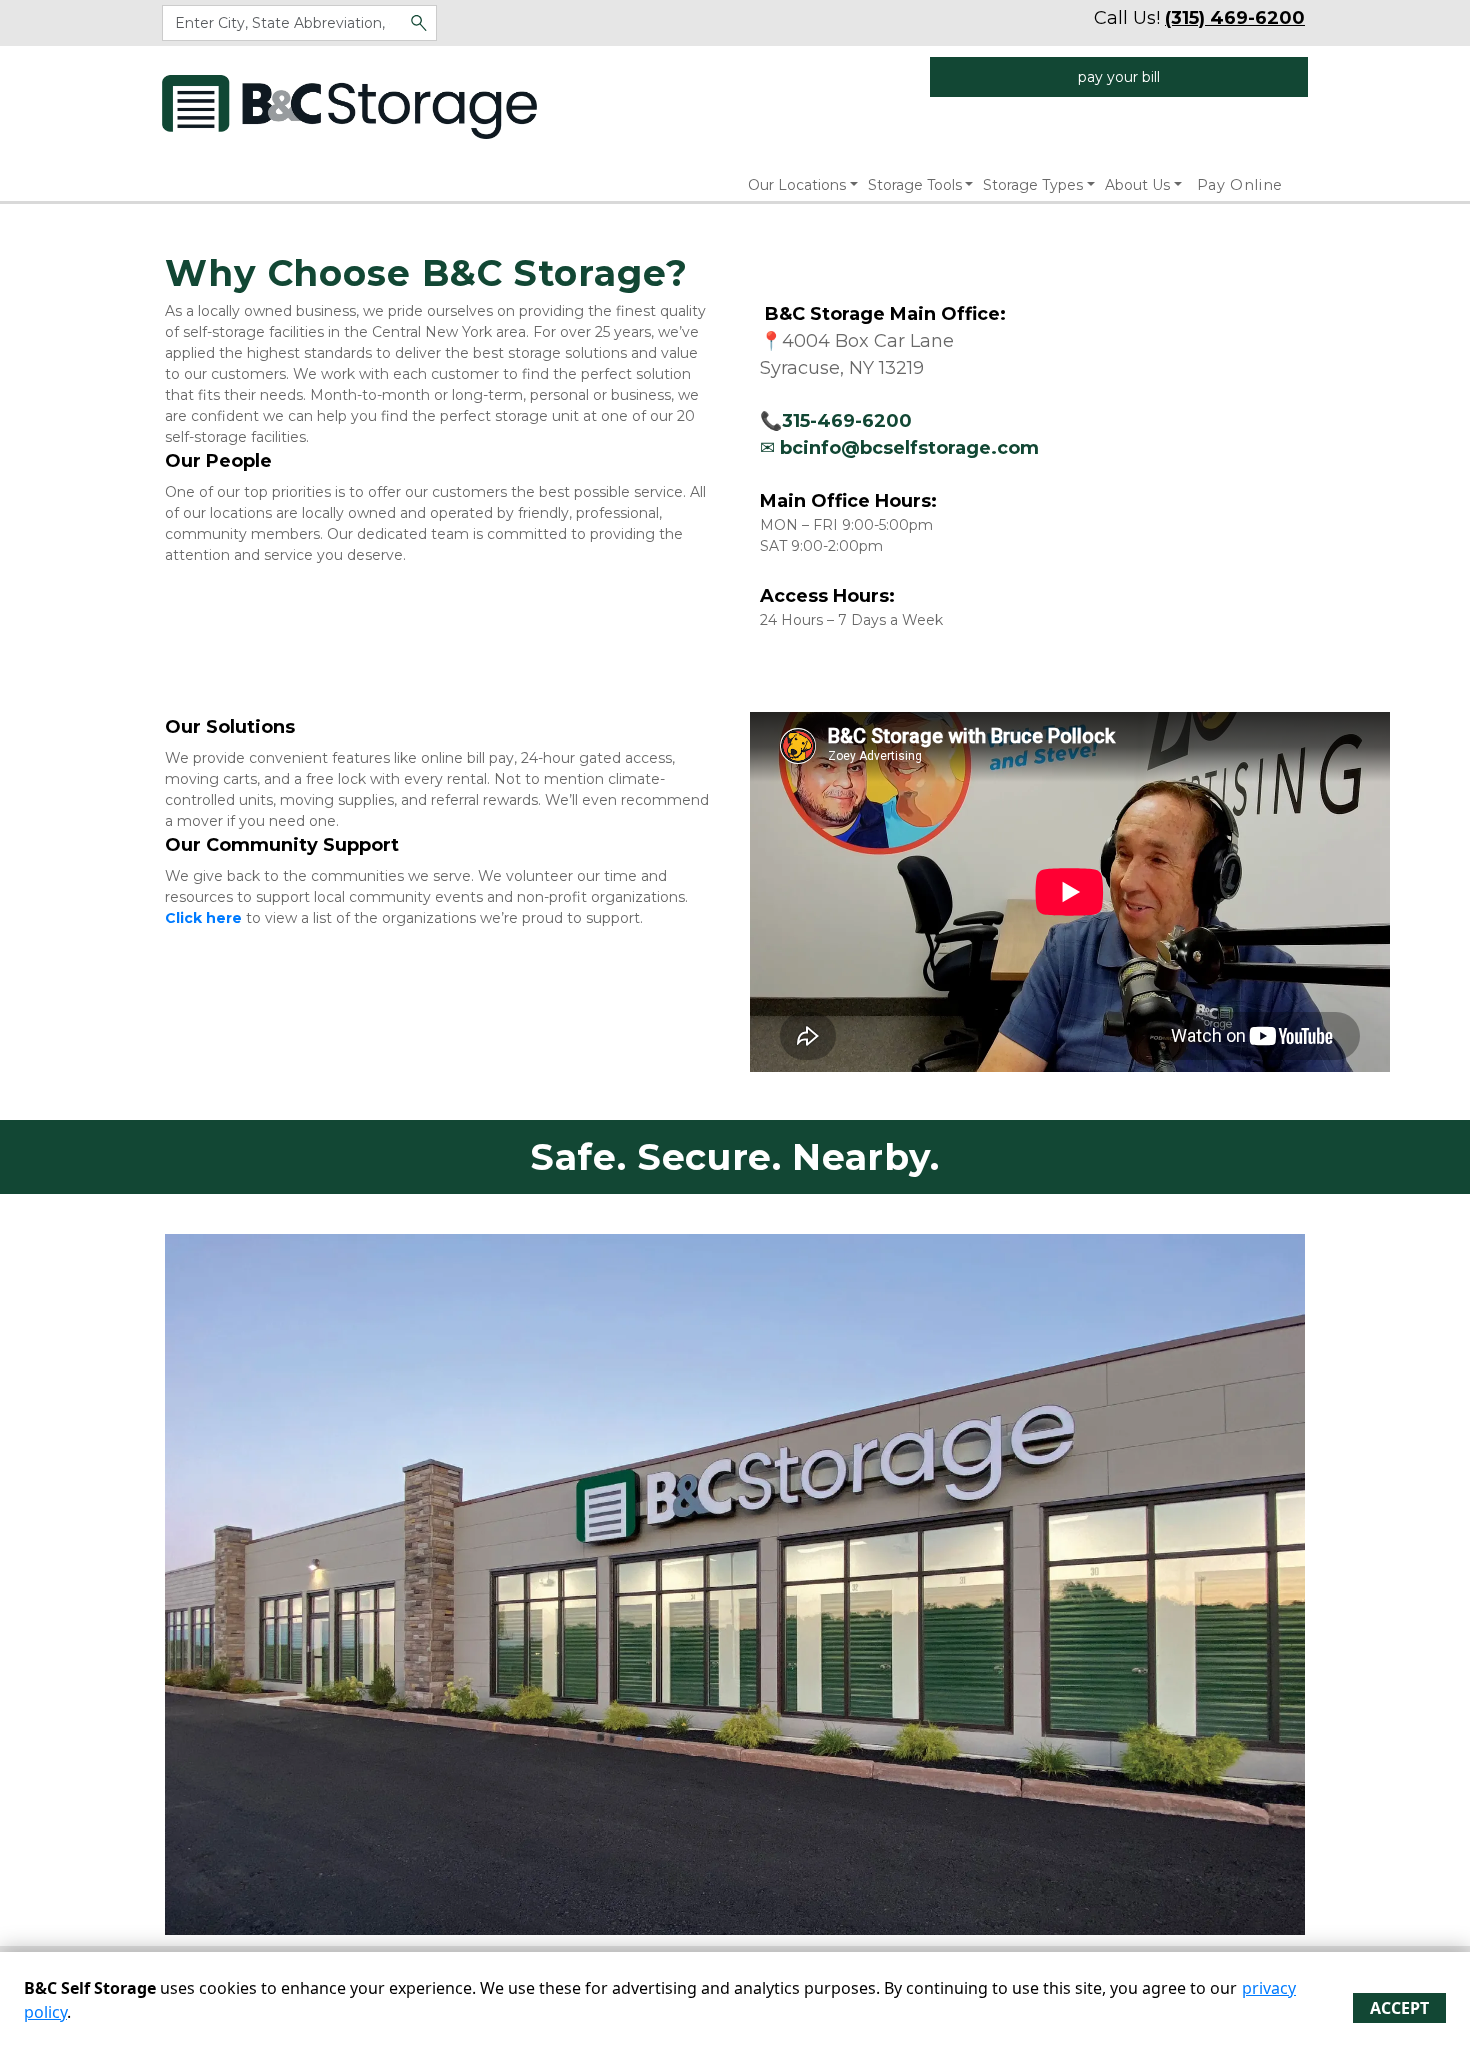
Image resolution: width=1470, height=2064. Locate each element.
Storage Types (1033, 185)
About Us (1137, 185)
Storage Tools (915, 185)
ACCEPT (1399, 2008)
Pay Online (1240, 185)
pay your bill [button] (1119, 77)
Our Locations (797, 185)
